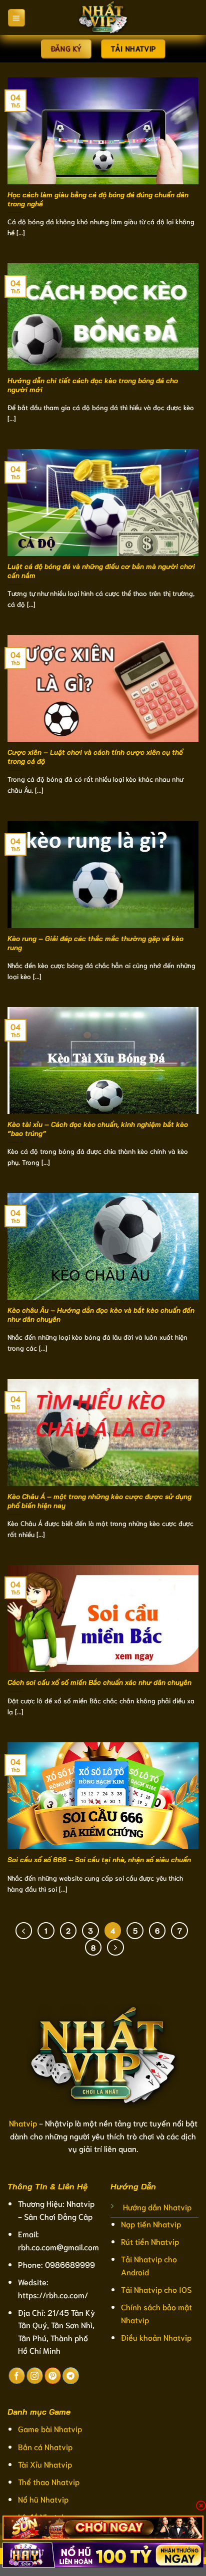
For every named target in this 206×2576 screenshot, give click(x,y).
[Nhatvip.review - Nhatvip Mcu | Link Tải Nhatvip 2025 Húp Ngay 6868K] (103, 17)
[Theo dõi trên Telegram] (71, 2376)
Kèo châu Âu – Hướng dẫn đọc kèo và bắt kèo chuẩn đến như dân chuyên (101, 1314)
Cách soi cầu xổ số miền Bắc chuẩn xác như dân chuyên (100, 1682)
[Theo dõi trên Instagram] (35, 2376)
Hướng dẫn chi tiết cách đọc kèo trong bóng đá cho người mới (93, 385)
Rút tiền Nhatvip (150, 2241)
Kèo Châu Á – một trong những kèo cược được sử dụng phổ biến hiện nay (99, 1501)
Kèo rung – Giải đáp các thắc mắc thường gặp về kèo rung (95, 943)
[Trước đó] (24, 1931)
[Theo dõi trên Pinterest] (53, 2376)
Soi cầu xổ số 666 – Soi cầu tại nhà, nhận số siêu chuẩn (100, 1859)
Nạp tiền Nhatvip (151, 2224)
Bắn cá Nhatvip (45, 2446)
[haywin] (103, 2555)
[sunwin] (103, 2528)
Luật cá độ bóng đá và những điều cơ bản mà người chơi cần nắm (101, 571)
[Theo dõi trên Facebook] (17, 2376)
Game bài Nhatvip (50, 2428)
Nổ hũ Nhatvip (43, 2499)
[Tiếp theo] (115, 1948)
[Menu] (16, 17)
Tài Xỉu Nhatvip (45, 2464)
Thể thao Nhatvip (49, 2481)
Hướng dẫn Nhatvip (157, 2207)
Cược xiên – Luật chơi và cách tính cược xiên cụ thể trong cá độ (95, 757)
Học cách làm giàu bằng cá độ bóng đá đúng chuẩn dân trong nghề (98, 199)
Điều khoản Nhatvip (156, 2337)
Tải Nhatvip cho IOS (156, 2289)
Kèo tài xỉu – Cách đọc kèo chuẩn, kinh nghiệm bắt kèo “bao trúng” (98, 1129)
